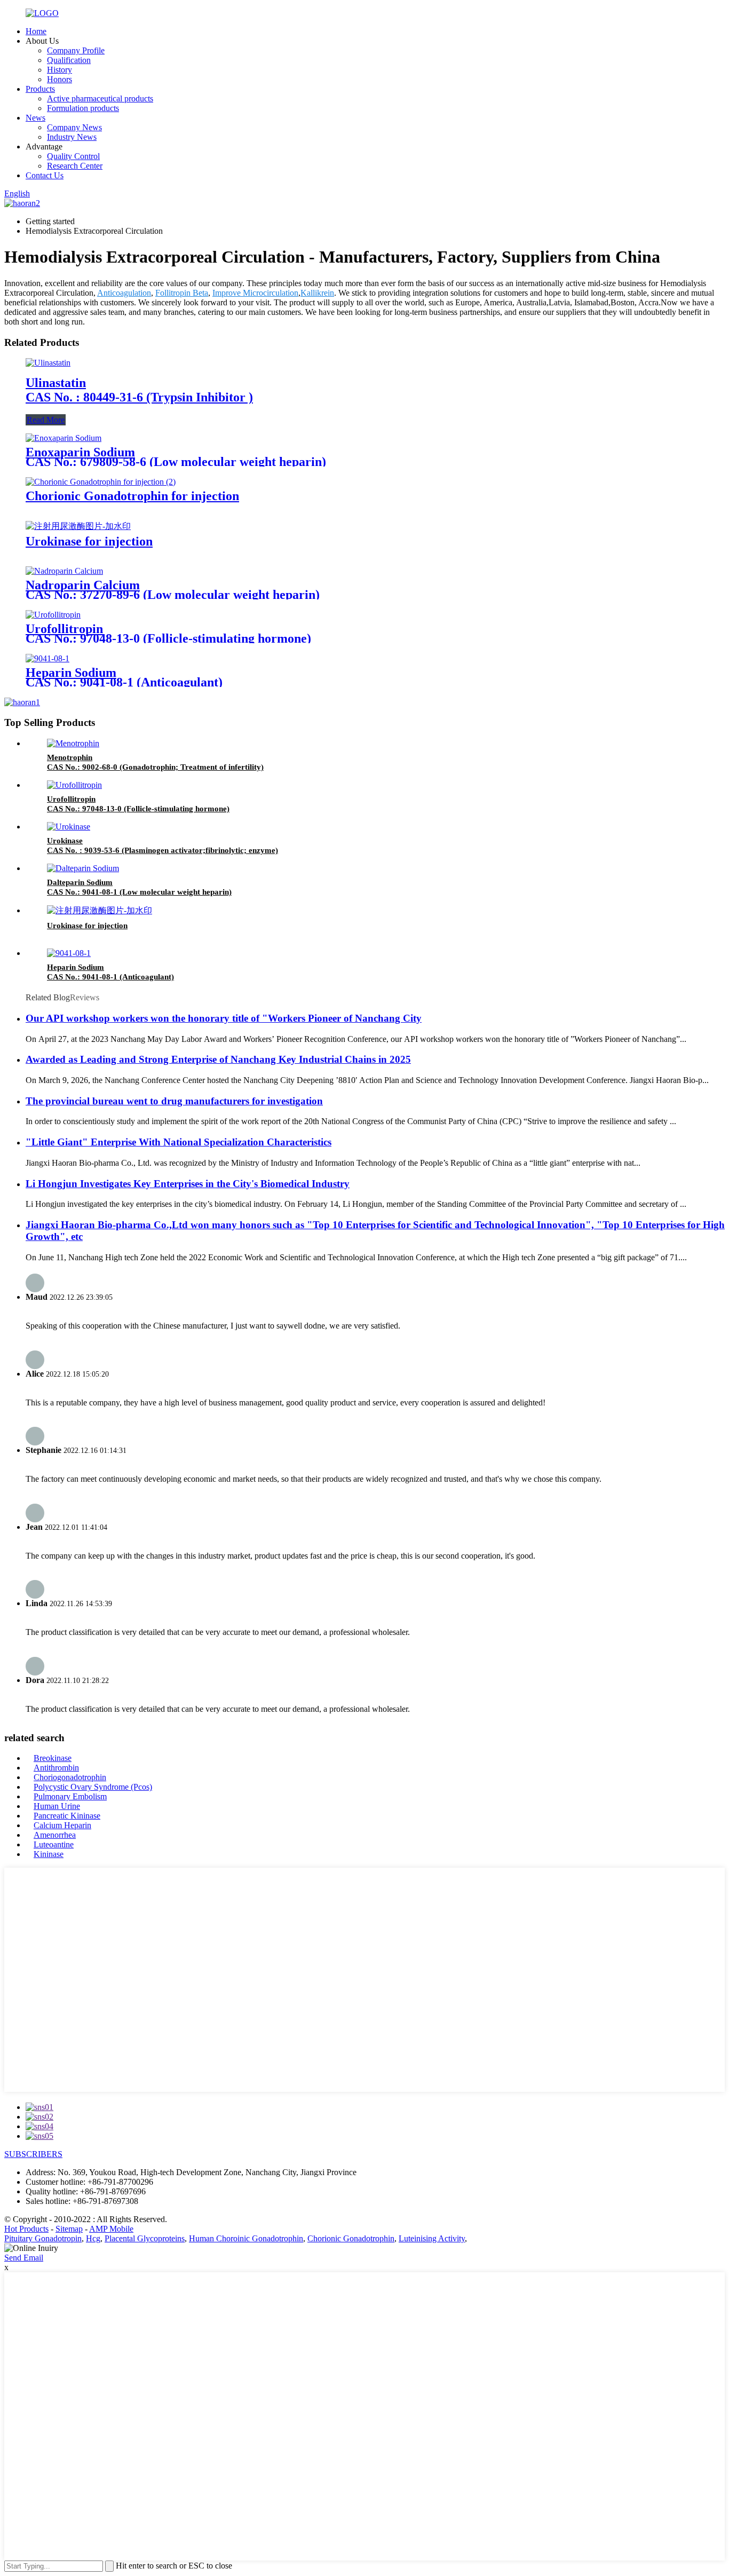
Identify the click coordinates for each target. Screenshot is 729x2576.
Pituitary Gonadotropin (43, 2238)
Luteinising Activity (432, 2238)
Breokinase (53, 1758)
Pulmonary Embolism (70, 1796)
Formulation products (83, 108)
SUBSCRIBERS (33, 2154)
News (35, 118)
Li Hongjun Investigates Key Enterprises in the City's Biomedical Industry (188, 1184)
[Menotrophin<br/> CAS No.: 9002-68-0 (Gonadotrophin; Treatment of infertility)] (73, 743)
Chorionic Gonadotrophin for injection (132, 496)
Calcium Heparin (62, 1825)
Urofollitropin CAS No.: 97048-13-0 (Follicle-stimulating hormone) (168, 634)
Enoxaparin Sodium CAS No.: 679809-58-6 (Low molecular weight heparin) (176, 457)
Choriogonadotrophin (70, 1777)
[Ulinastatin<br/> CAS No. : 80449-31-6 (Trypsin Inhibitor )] (48, 363)
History (60, 70)
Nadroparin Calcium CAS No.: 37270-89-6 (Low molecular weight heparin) (173, 590)
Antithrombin (56, 1768)
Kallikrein (317, 293)
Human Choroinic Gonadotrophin (246, 2238)
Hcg (93, 2238)
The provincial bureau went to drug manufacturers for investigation (174, 1101)
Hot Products (26, 2229)
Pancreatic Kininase (67, 1816)
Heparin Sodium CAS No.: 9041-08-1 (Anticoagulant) (124, 677)
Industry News (72, 137)
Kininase (49, 1854)
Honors (60, 79)
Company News (74, 127)
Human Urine (57, 1806)
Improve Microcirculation (255, 293)
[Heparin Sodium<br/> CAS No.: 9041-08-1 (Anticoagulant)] (47, 658)
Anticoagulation (124, 293)
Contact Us (45, 175)
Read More (46, 420)
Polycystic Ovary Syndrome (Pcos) (93, 1787)
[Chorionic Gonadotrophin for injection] (101, 482)
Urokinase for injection (89, 541)
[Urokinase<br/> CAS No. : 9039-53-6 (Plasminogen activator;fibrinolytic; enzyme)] (69, 827)
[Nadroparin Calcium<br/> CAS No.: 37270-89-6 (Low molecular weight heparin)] (64, 571)
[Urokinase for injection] (78, 526)
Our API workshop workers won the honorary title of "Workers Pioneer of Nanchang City (224, 1018)
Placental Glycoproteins (145, 2238)
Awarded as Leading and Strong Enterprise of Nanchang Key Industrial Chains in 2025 (218, 1059)
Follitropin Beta (182, 293)
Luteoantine (54, 1844)
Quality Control (73, 156)
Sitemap (69, 2229)
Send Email (24, 2258)
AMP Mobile (111, 2229)
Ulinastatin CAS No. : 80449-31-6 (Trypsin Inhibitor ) (139, 390)
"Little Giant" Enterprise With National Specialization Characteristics (179, 1142)
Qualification (69, 60)
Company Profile (76, 50)
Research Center (75, 166)
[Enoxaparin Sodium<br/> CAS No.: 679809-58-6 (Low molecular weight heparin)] (64, 438)
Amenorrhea (55, 1835)
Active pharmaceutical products (100, 98)
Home (36, 31)
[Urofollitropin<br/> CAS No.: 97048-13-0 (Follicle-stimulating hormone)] (53, 615)
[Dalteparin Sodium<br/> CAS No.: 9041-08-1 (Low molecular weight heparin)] (83, 868)
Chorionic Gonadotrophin (351, 2238)
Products (40, 89)
